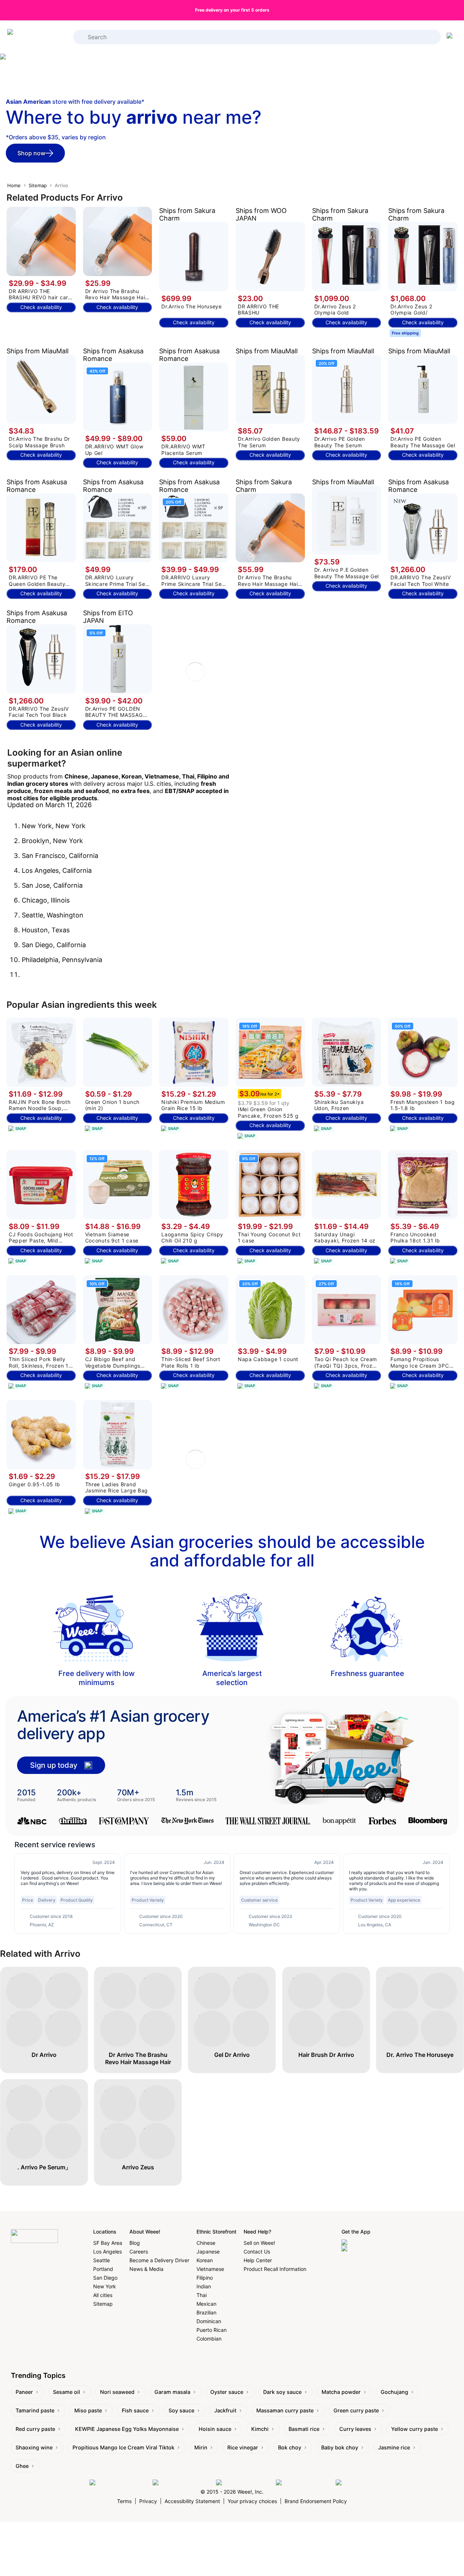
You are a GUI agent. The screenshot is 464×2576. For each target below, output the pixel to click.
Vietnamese (210, 2269)
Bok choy (290, 2447)
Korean (205, 2260)
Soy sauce (181, 2410)
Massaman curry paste (285, 2410)
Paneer (24, 2392)
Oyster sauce (227, 2392)
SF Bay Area (108, 2243)
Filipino (205, 2278)
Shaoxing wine (34, 2447)
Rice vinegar (243, 2447)
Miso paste (88, 2410)
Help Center (258, 2260)
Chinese (206, 2243)
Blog (135, 2243)
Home (14, 185)
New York (105, 2286)
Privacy (148, 2501)
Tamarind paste (35, 2410)
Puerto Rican (212, 2330)
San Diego (105, 2278)
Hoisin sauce (215, 2429)
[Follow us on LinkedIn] (244, 2483)
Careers (139, 2252)
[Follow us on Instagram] (183, 2483)
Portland (103, 2269)
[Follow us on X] (355, 2483)
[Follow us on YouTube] (304, 2483)
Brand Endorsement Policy (316, 2501)
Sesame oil (67, 2392)
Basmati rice (304, 2429)
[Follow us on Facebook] (119, 2483)
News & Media (146, 2269)
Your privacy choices (252, 2501)
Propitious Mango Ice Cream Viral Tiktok (123, 2447)
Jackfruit (225, 2410)
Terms (124, 2501)
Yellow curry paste (415, 2429)
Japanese (208, 2252)
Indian (204, 2286)
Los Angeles (107, 2252)
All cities (103, 2295)
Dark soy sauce (282, 2392)
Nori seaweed (117, 2392)
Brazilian (206, 2312)
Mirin (201, 2447)
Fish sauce (135, 2410)
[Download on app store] (372, 2242)
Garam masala (172, 2392)
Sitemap (38, 185)
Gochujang (394, 2392)
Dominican (209, 2321)
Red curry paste (35, 2429)
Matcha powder (341, 2392)
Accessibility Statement (192, 2501)
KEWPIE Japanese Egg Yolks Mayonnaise (127, 2429)
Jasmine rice (394, 2447)
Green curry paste (356, 2410)
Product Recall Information (275, 2269)
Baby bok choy (340, 2447)
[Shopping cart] (451, 37)
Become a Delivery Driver (159, 2260)
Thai (202, 2295)
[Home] (36, 37)
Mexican (206, 2304)
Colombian (209, 2339)
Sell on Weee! (259, 2243)
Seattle (101, 2260)
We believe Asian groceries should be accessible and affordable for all (232, 1551)
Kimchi (260, 2429)
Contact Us (257, 2252)
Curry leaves (355, 2429)
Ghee (22, 2466)
